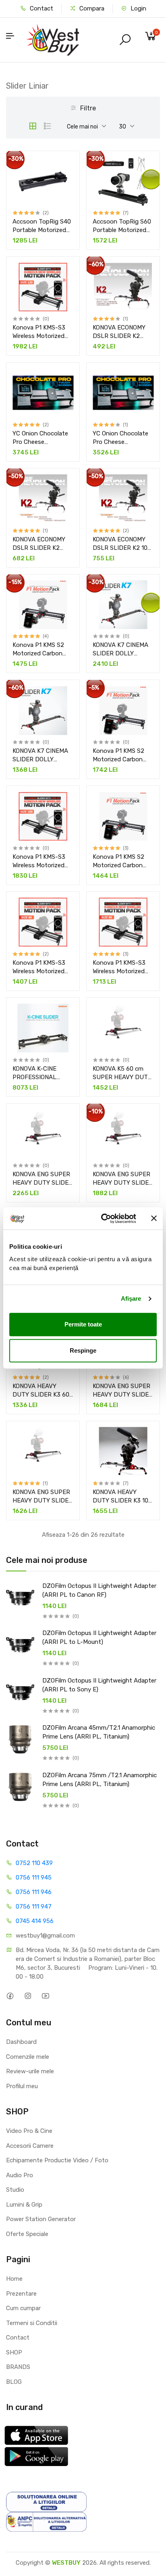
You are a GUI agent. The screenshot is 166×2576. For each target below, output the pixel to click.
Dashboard (21, 2042)
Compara (91, 8)
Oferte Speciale (27, 2234)
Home (14, 2279)
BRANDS (18, 2367)
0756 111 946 (34, 1892)
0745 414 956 (35, 1921)
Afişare (131, 1298)
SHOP (14, 2352)
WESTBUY (66, 2563)
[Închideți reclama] (154, 1219)
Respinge (83, 1350)
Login (138, 8)
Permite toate (83, 1324)
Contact (41, 8)
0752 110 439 (34, 1863)
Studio (15, 2190)
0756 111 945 (34, 1878)
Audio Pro (20, 2175)
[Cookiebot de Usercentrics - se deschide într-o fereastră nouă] (103, 1219)
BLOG (14, 2382)
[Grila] (33, 126)
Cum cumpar (23, 2308)
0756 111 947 (34, 1907)
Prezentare (21, 2294)
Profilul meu (22, 2086)
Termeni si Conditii (32, 2323)
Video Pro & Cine (29, 2131)
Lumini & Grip (24, 2205)
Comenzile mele (28, 2057)
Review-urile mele (30, 2071)
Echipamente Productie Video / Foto (57, 2160)
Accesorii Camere (30, 2146)
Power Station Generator (41, 2219)
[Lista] (48, 126)
